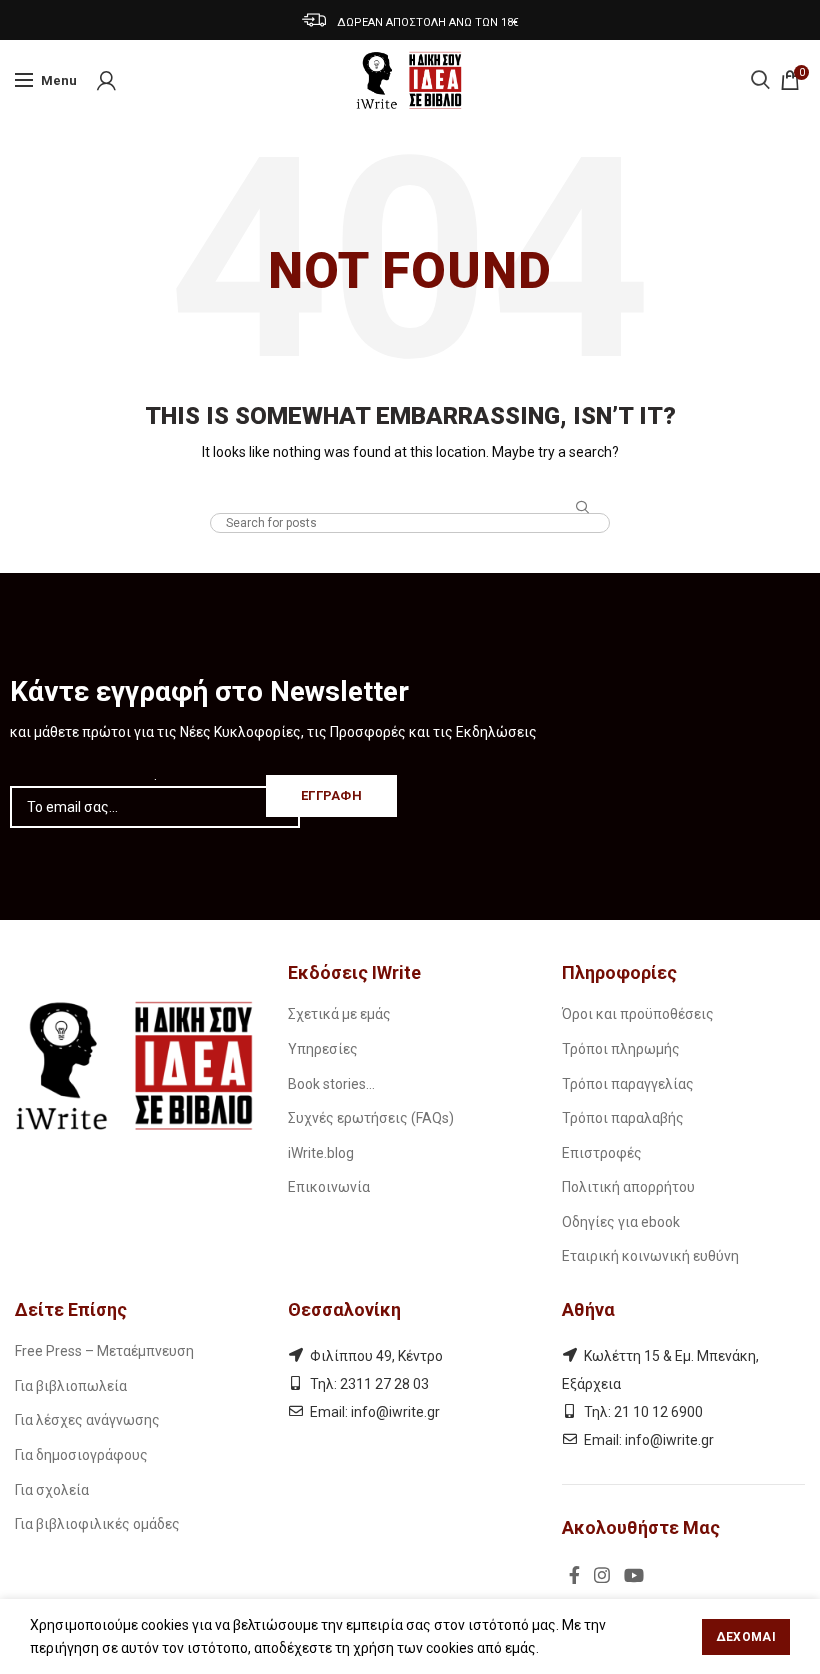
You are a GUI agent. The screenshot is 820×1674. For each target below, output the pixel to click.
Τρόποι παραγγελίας (628, 1084)
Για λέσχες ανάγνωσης (87, 1420)
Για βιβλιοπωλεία (71, 1386)
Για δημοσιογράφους (81, 1455)
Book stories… (331, 1084)
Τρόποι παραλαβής (623, 1118)
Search (583, 508)
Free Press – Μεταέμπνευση (104, 1351)
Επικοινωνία (329, 1187)
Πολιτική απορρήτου (628, 1187)
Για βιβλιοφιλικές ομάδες (97, 1524)
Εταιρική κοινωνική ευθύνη (650, 1256)
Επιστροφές (602, 1153)
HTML (410, 494)
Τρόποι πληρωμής (621, 1049)
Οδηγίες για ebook (621, 1222)
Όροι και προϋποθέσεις (638, 1014)
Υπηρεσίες (323, 1049)
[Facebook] (574, 1575)
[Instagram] (602, 1575)
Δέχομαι (746, 1637)
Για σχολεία (52, 1490)
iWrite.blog (321, 1153)
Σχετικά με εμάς (339, 1014)
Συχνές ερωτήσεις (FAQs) (371, 1118)
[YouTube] (634, 1575)
